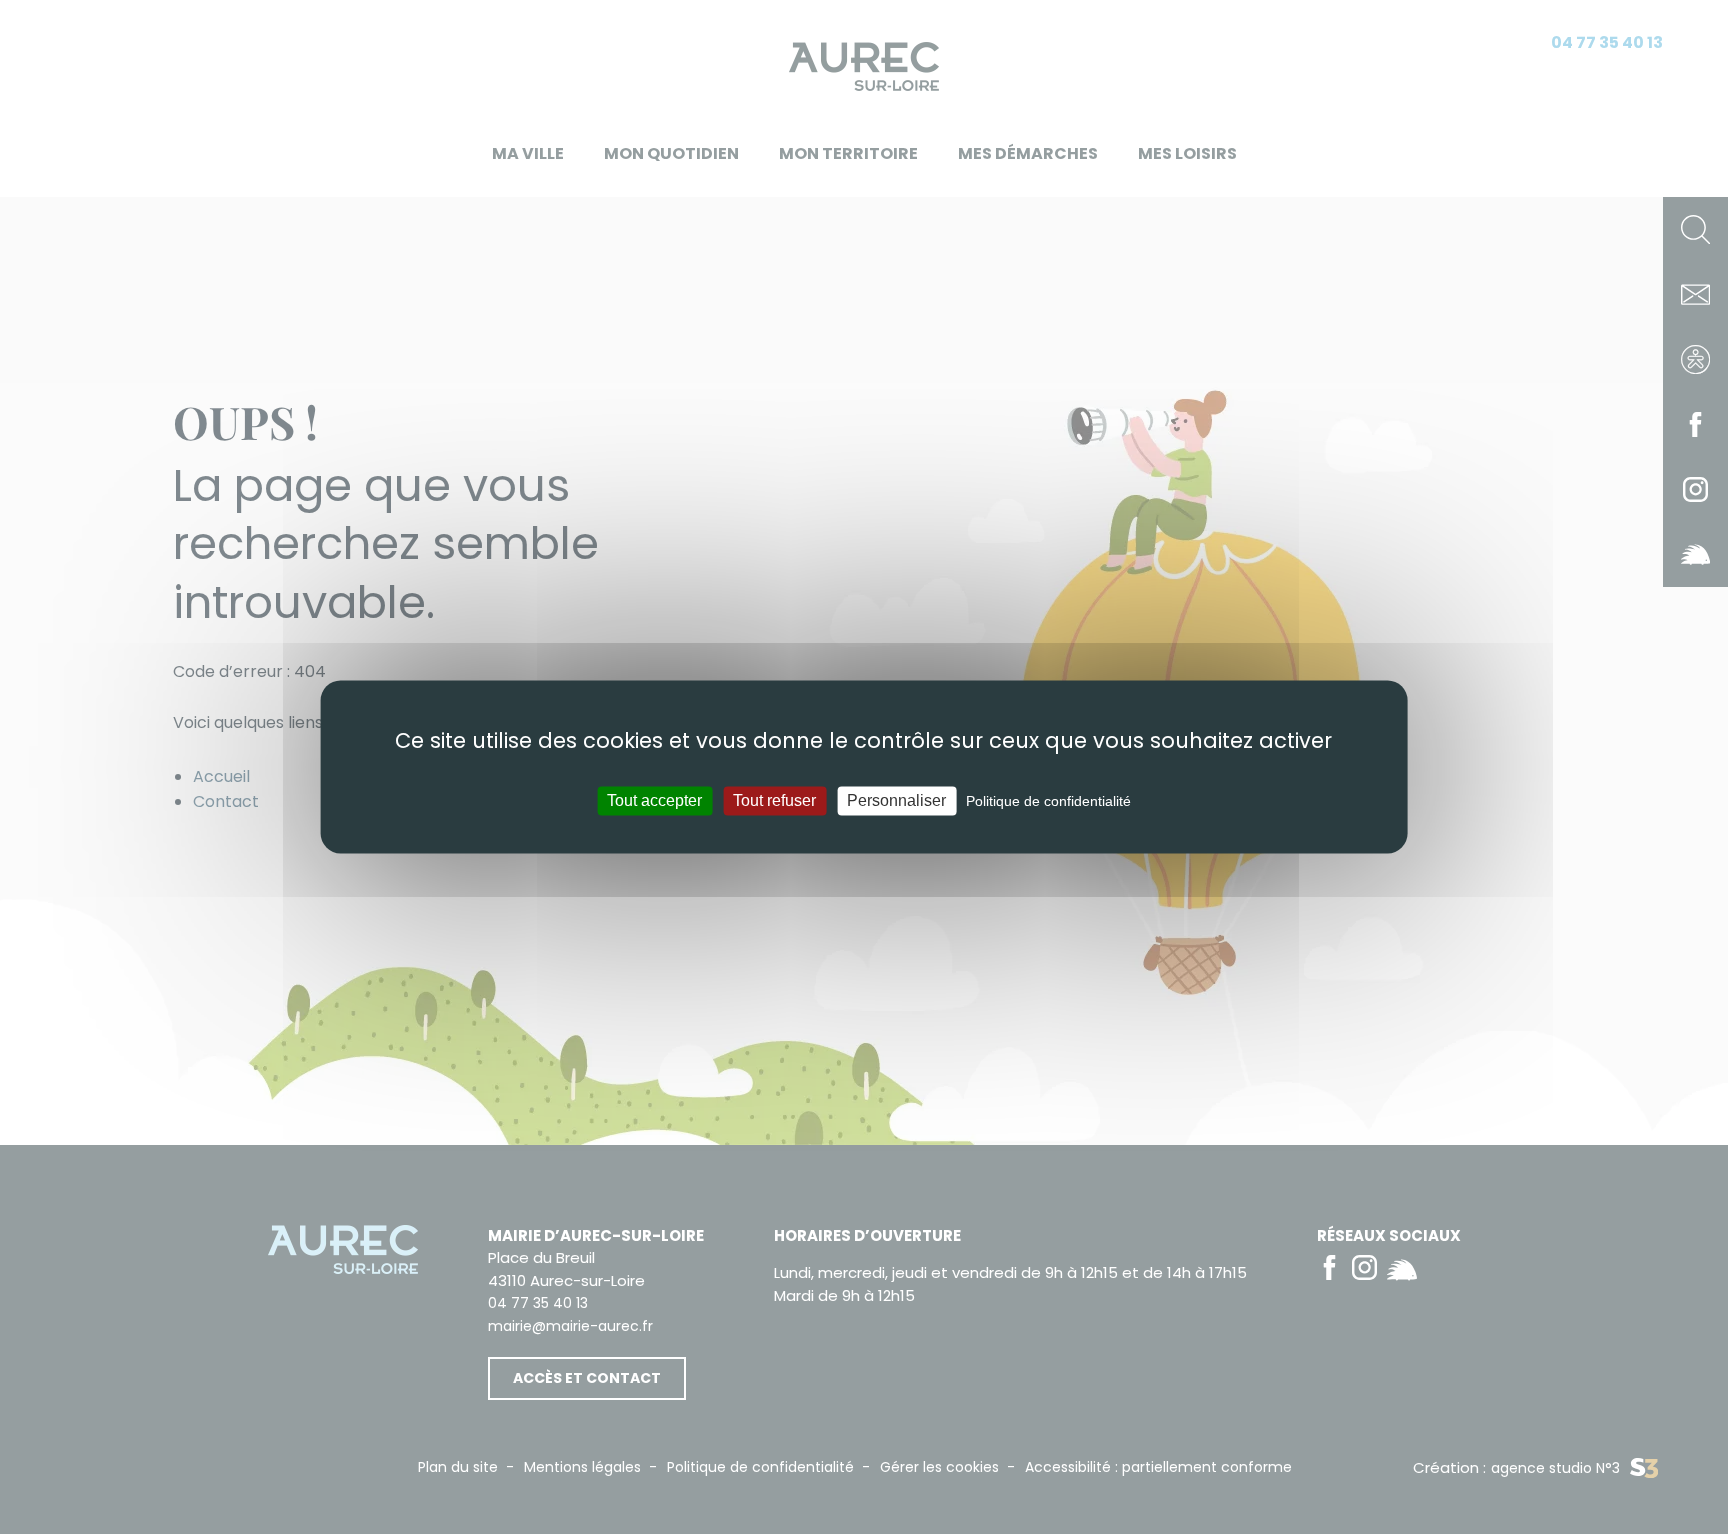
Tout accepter (654, 800)
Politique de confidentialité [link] (1048, 801)
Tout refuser (774, 800)
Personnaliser (896, 800)
